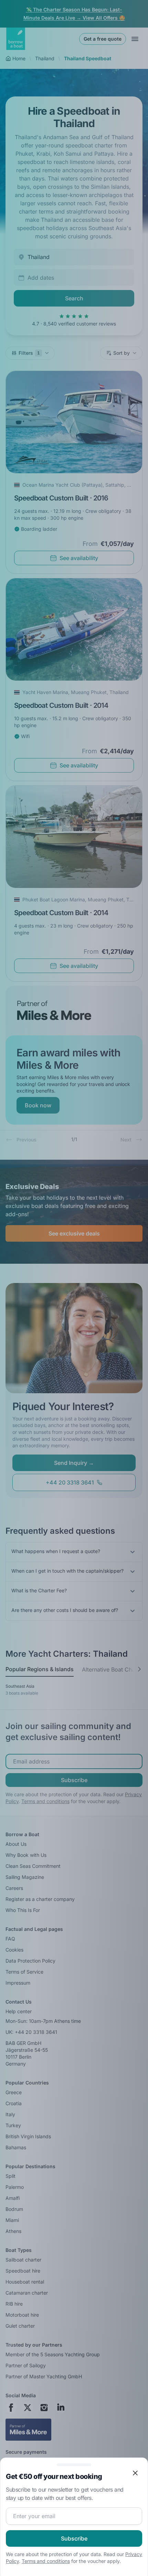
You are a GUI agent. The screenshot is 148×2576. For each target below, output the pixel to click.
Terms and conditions (46, 2561)
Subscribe (74, 2538)
